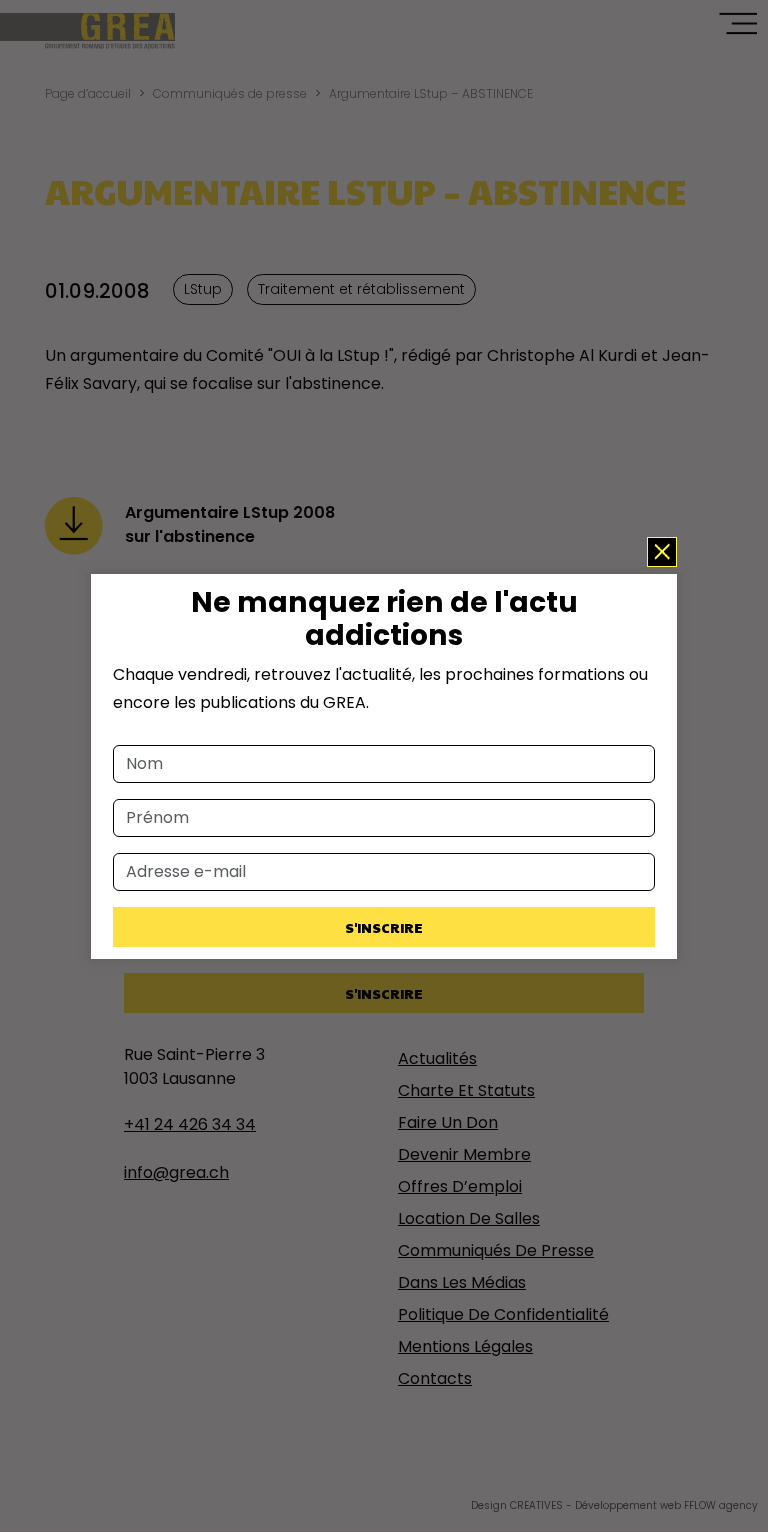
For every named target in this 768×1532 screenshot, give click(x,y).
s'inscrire (384, 927)
